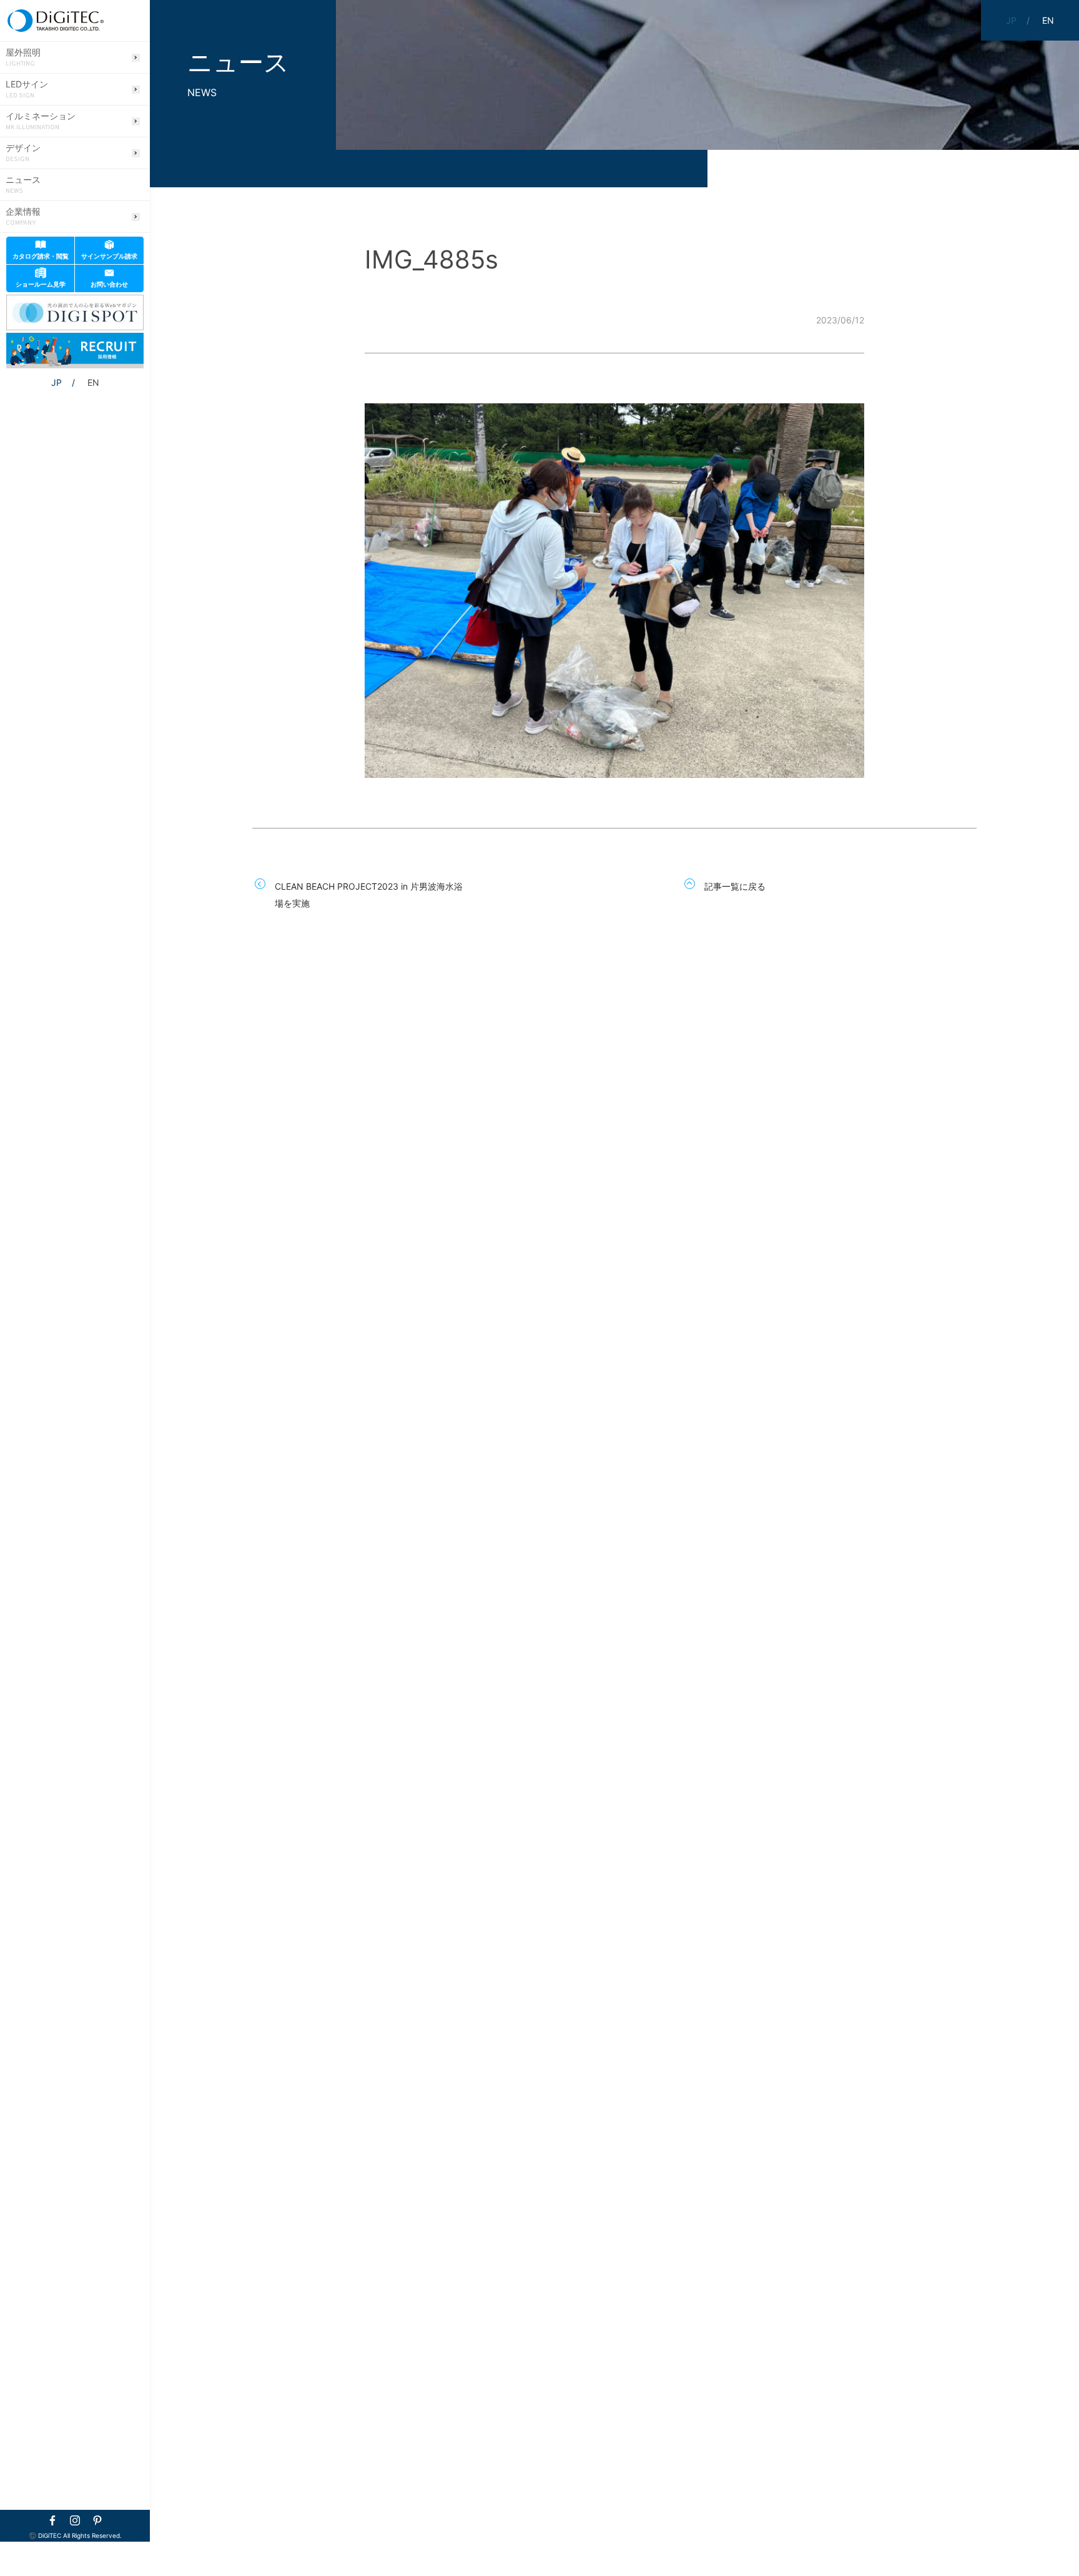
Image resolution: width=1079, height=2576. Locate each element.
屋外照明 (23, 57)
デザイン (23, 153)
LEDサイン (27, 89)
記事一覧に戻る (735, 886)
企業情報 (23, 217)
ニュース (23, 185)
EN (93, 382)
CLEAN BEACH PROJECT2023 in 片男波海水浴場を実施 (369, 895)
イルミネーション (41, 121)
